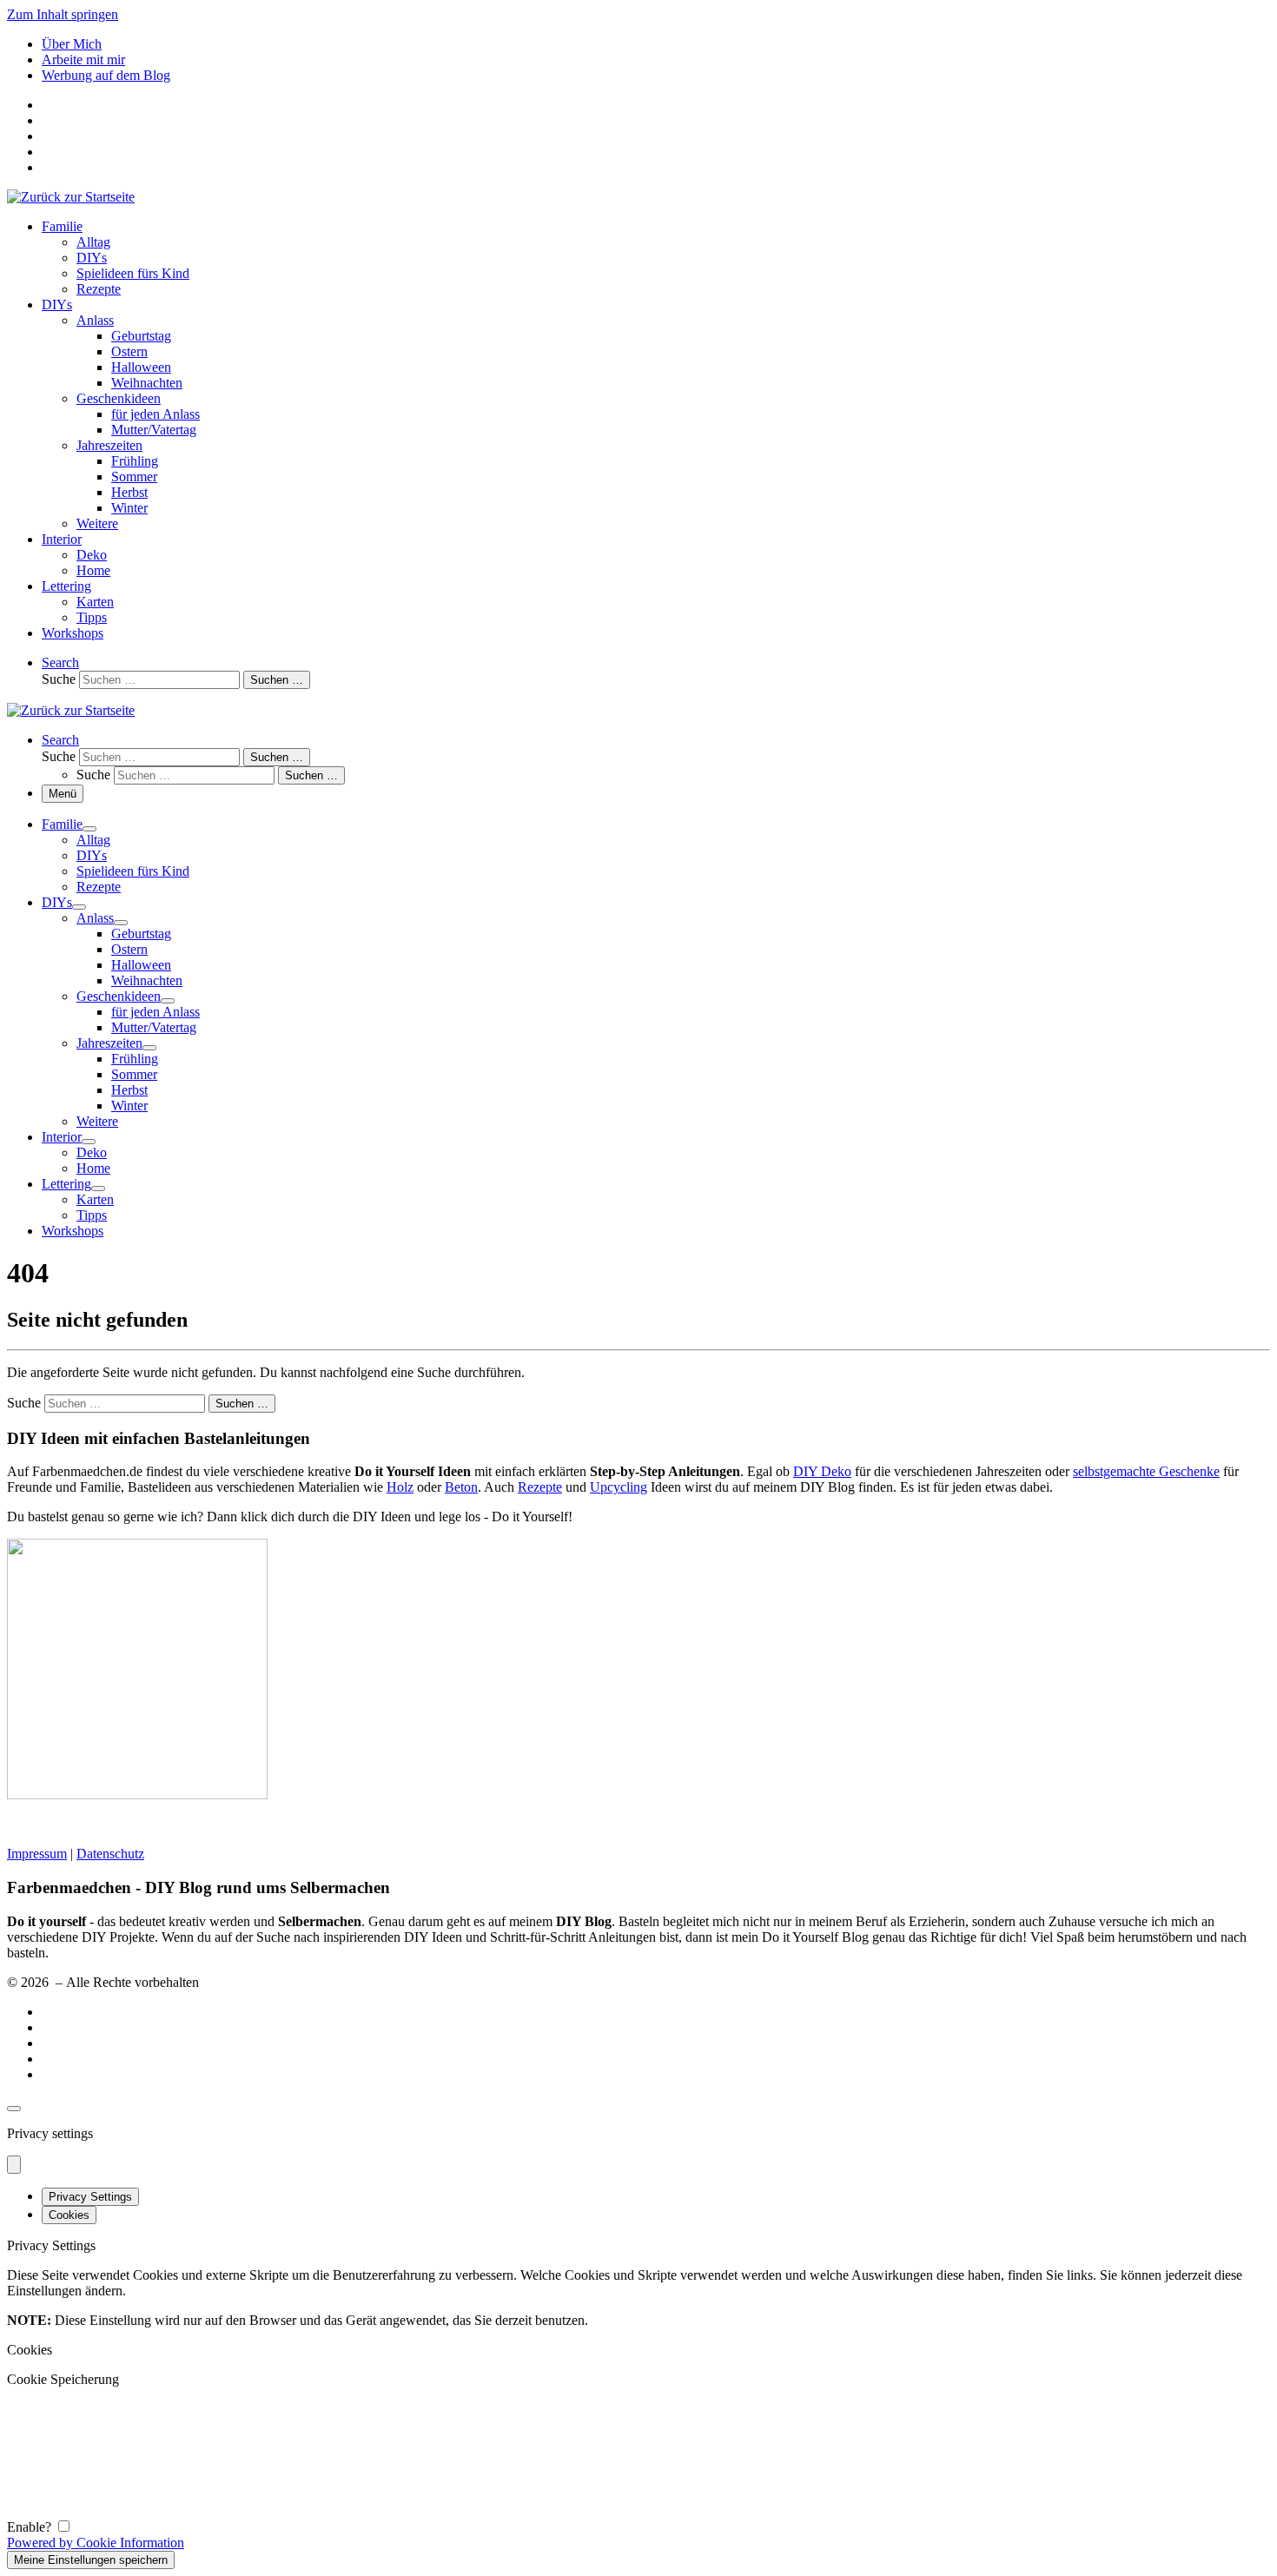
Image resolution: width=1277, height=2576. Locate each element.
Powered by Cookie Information (96, 2543)
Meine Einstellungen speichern (91, 2560)
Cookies (69, 2215)
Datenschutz (110, 1854)
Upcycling (619, 1487)
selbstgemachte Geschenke (1146, 1471)
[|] (71, 197)
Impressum (37, 1854)
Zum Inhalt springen (63, 14)
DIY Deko (822, 1471)
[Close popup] (14, 2165)
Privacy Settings (90, 2197)
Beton (461, 1487)
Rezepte (540, 1487)
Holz (400, 1487)
